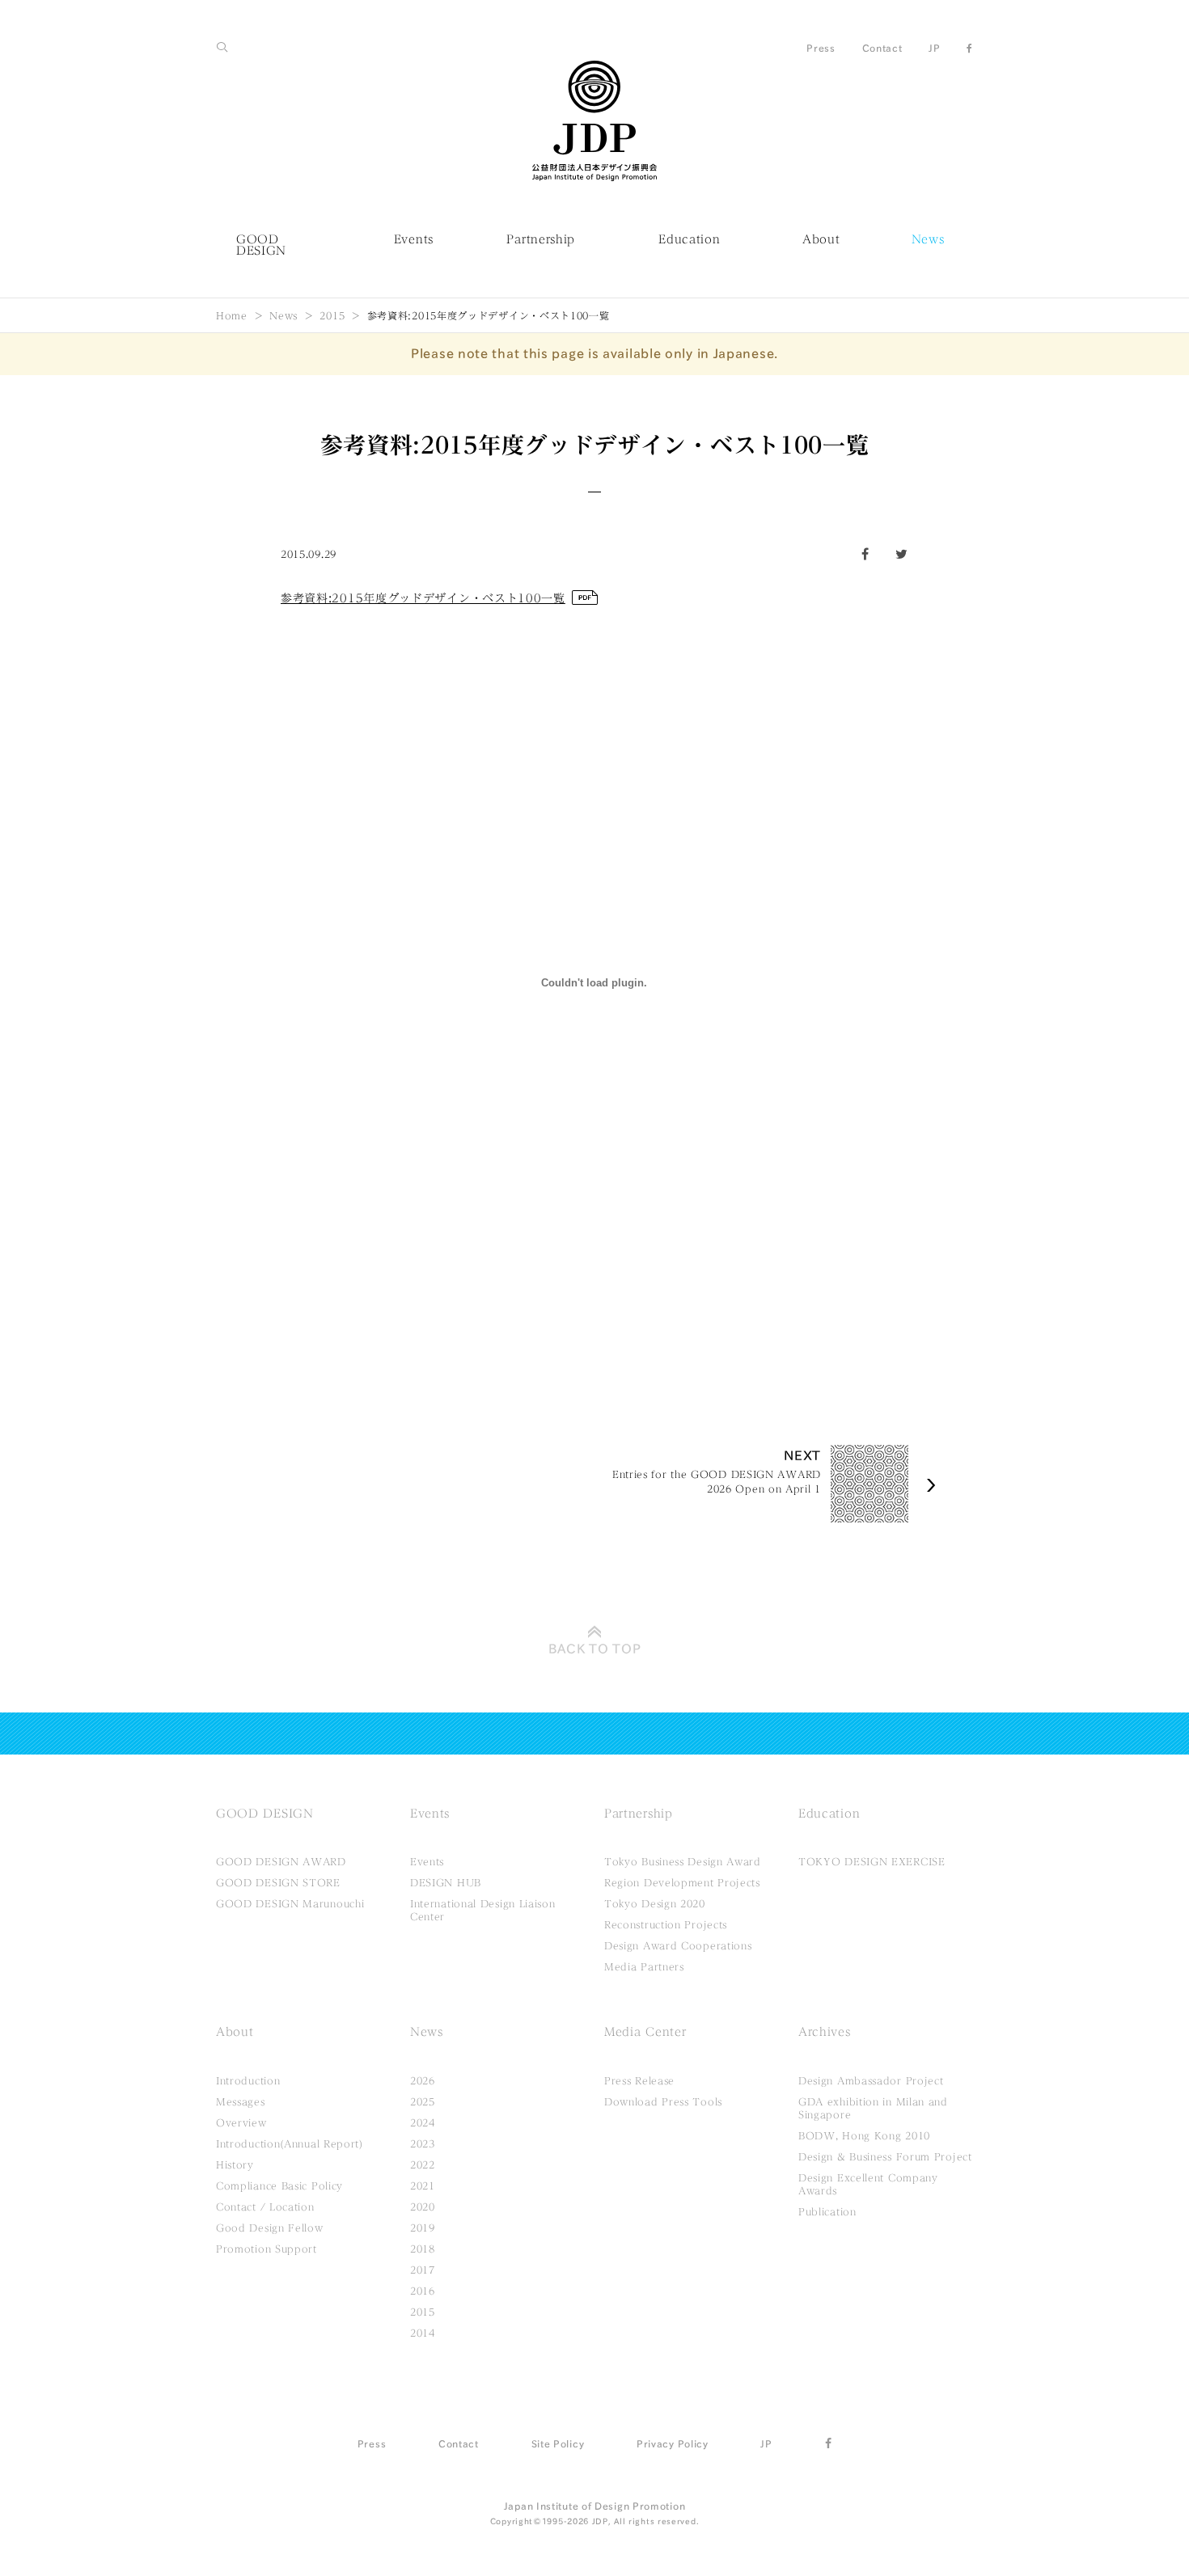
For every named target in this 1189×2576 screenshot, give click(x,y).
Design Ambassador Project (871, 2080)
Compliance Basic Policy (279, 2185)
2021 (423, 2185)
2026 (423, 2080)
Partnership (541, 239)
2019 (423, 2228)
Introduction (248, 2080)
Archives (825, 2032)
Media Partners (644, 1966)
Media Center (645, 2032)
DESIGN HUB (446, 1882)
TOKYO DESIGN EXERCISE (872, 1861)
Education (689, 239)
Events (414, 239)
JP (934, 48)
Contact (882, 48)
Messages (241, 2101)
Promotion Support (267, 2249)
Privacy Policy (673, 2443)
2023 (423, 2143)
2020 (423, 2206)
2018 (423, 2249)
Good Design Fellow (270, 2228)
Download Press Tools (663, 2101)
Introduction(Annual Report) (290, 2143)
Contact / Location (265, 2206)
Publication (827, 2211)
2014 (423, 2333)
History (235, 2164)
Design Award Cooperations (678, 1945)
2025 (423, 2101)
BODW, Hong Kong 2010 (864, 2135)
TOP (595, 1649)
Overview (241, 2122)
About (821, 239)
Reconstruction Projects (666, 1924)
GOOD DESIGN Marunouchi (290, 1903)
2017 (423, 2270)
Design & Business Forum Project (885, 2156)
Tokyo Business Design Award (683, 1861)
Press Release (639, 2080)
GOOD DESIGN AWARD (281, 1861)
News (928, 239)
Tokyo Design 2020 (655, 1903)
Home (232, 315)
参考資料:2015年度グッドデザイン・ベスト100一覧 (423, 598)
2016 (423, 2291)
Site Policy (558, 2443)
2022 (423, 2164)
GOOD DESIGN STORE (278, 1882)
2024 (423, 2122)
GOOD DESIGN (261, 245)
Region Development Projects (682, 1882)
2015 (332, 315)
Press (821, 48)
